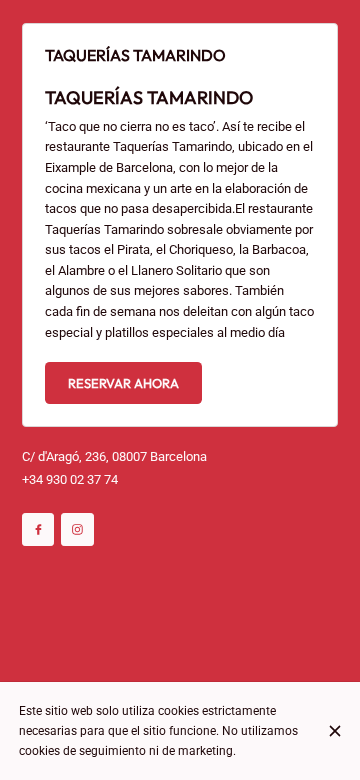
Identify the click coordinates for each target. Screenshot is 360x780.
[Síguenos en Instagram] (77, 529)
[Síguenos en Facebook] (38, 529)
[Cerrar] (334, 731)
